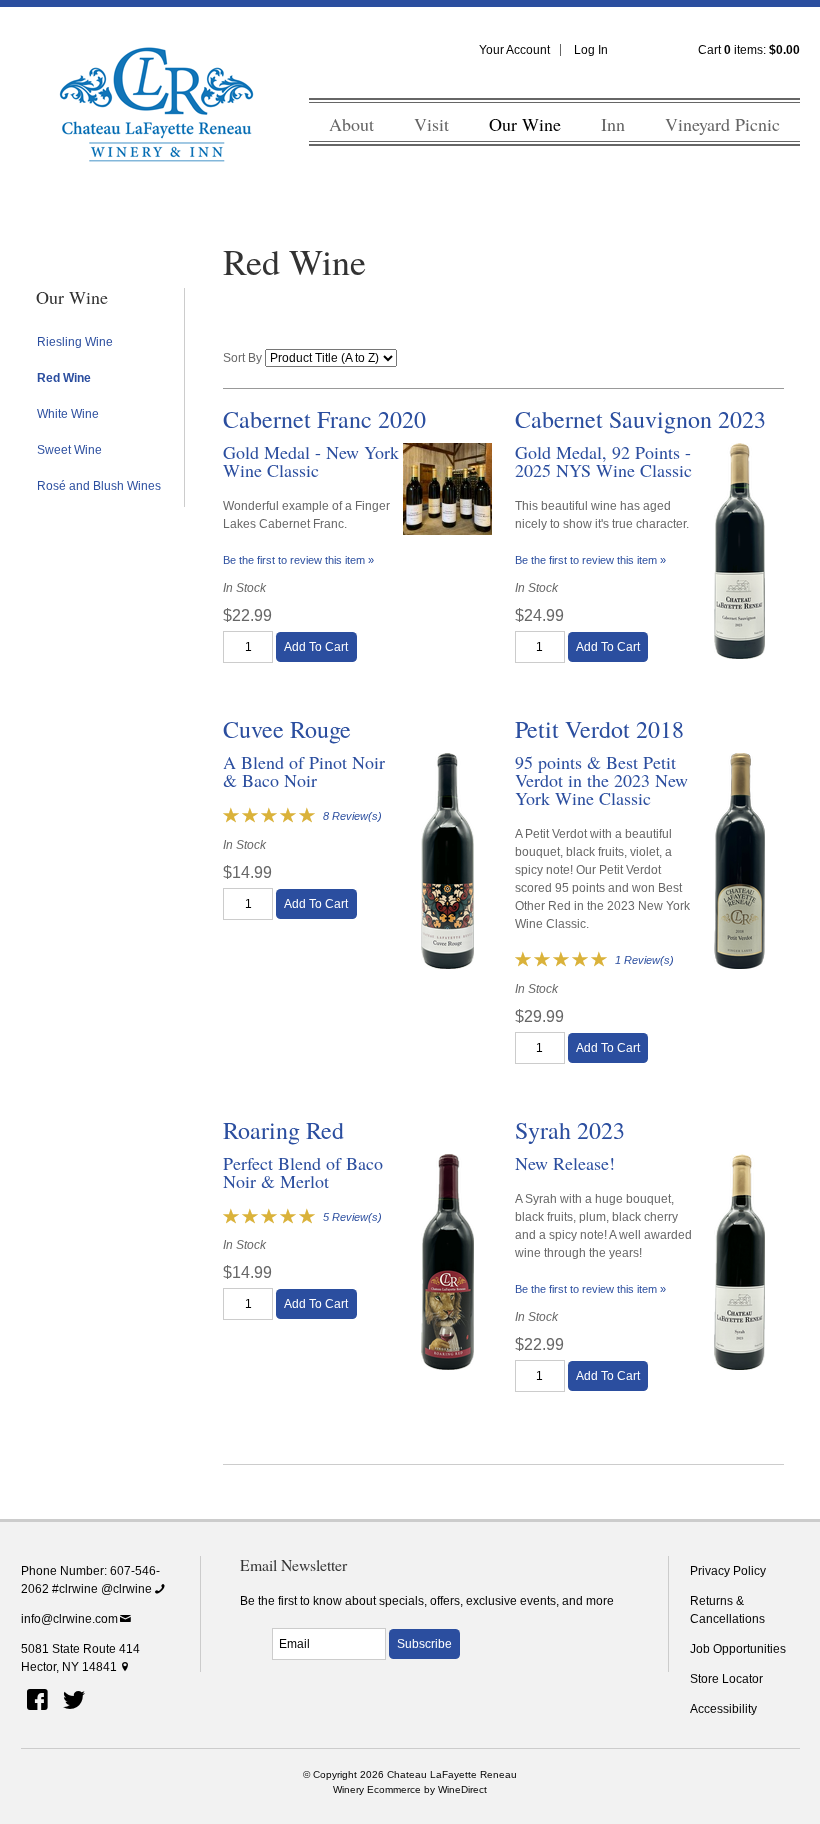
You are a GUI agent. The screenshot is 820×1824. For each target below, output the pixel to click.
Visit (431, 124)
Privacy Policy (728, 1571)
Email (254, 1622)
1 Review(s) (644, 960)
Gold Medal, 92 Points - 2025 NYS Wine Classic (603, 461)
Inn (613, 124)
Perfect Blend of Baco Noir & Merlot (303, 1172)
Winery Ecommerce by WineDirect (410, 1789)
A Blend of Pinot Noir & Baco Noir (304, 771)
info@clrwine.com (69, 1619)
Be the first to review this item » (298, 560)
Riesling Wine (75, 342)
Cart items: (749, 50)
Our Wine (525, 124)
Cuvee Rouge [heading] (287, 729)
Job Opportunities (738, 1649)
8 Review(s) (352, 816)
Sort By (242, 358)
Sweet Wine (69, 450)
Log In (591, 50)
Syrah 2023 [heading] (570, 1130)
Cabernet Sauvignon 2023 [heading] (640, 419)
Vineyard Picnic (722, 124)
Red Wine (64, 378)
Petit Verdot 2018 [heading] (599, 729)
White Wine (68, 414)
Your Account (514, 50)
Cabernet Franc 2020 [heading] (324, 419)
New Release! (565, 1163)
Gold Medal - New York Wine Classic (311, 461)
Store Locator (726, 1679)
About (351, 124)
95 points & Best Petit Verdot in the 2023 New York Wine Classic (601, 780)
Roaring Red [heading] (283, 1130)
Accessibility (723, 1709)
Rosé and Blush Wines (99, 486)
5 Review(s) (352, 1217)
